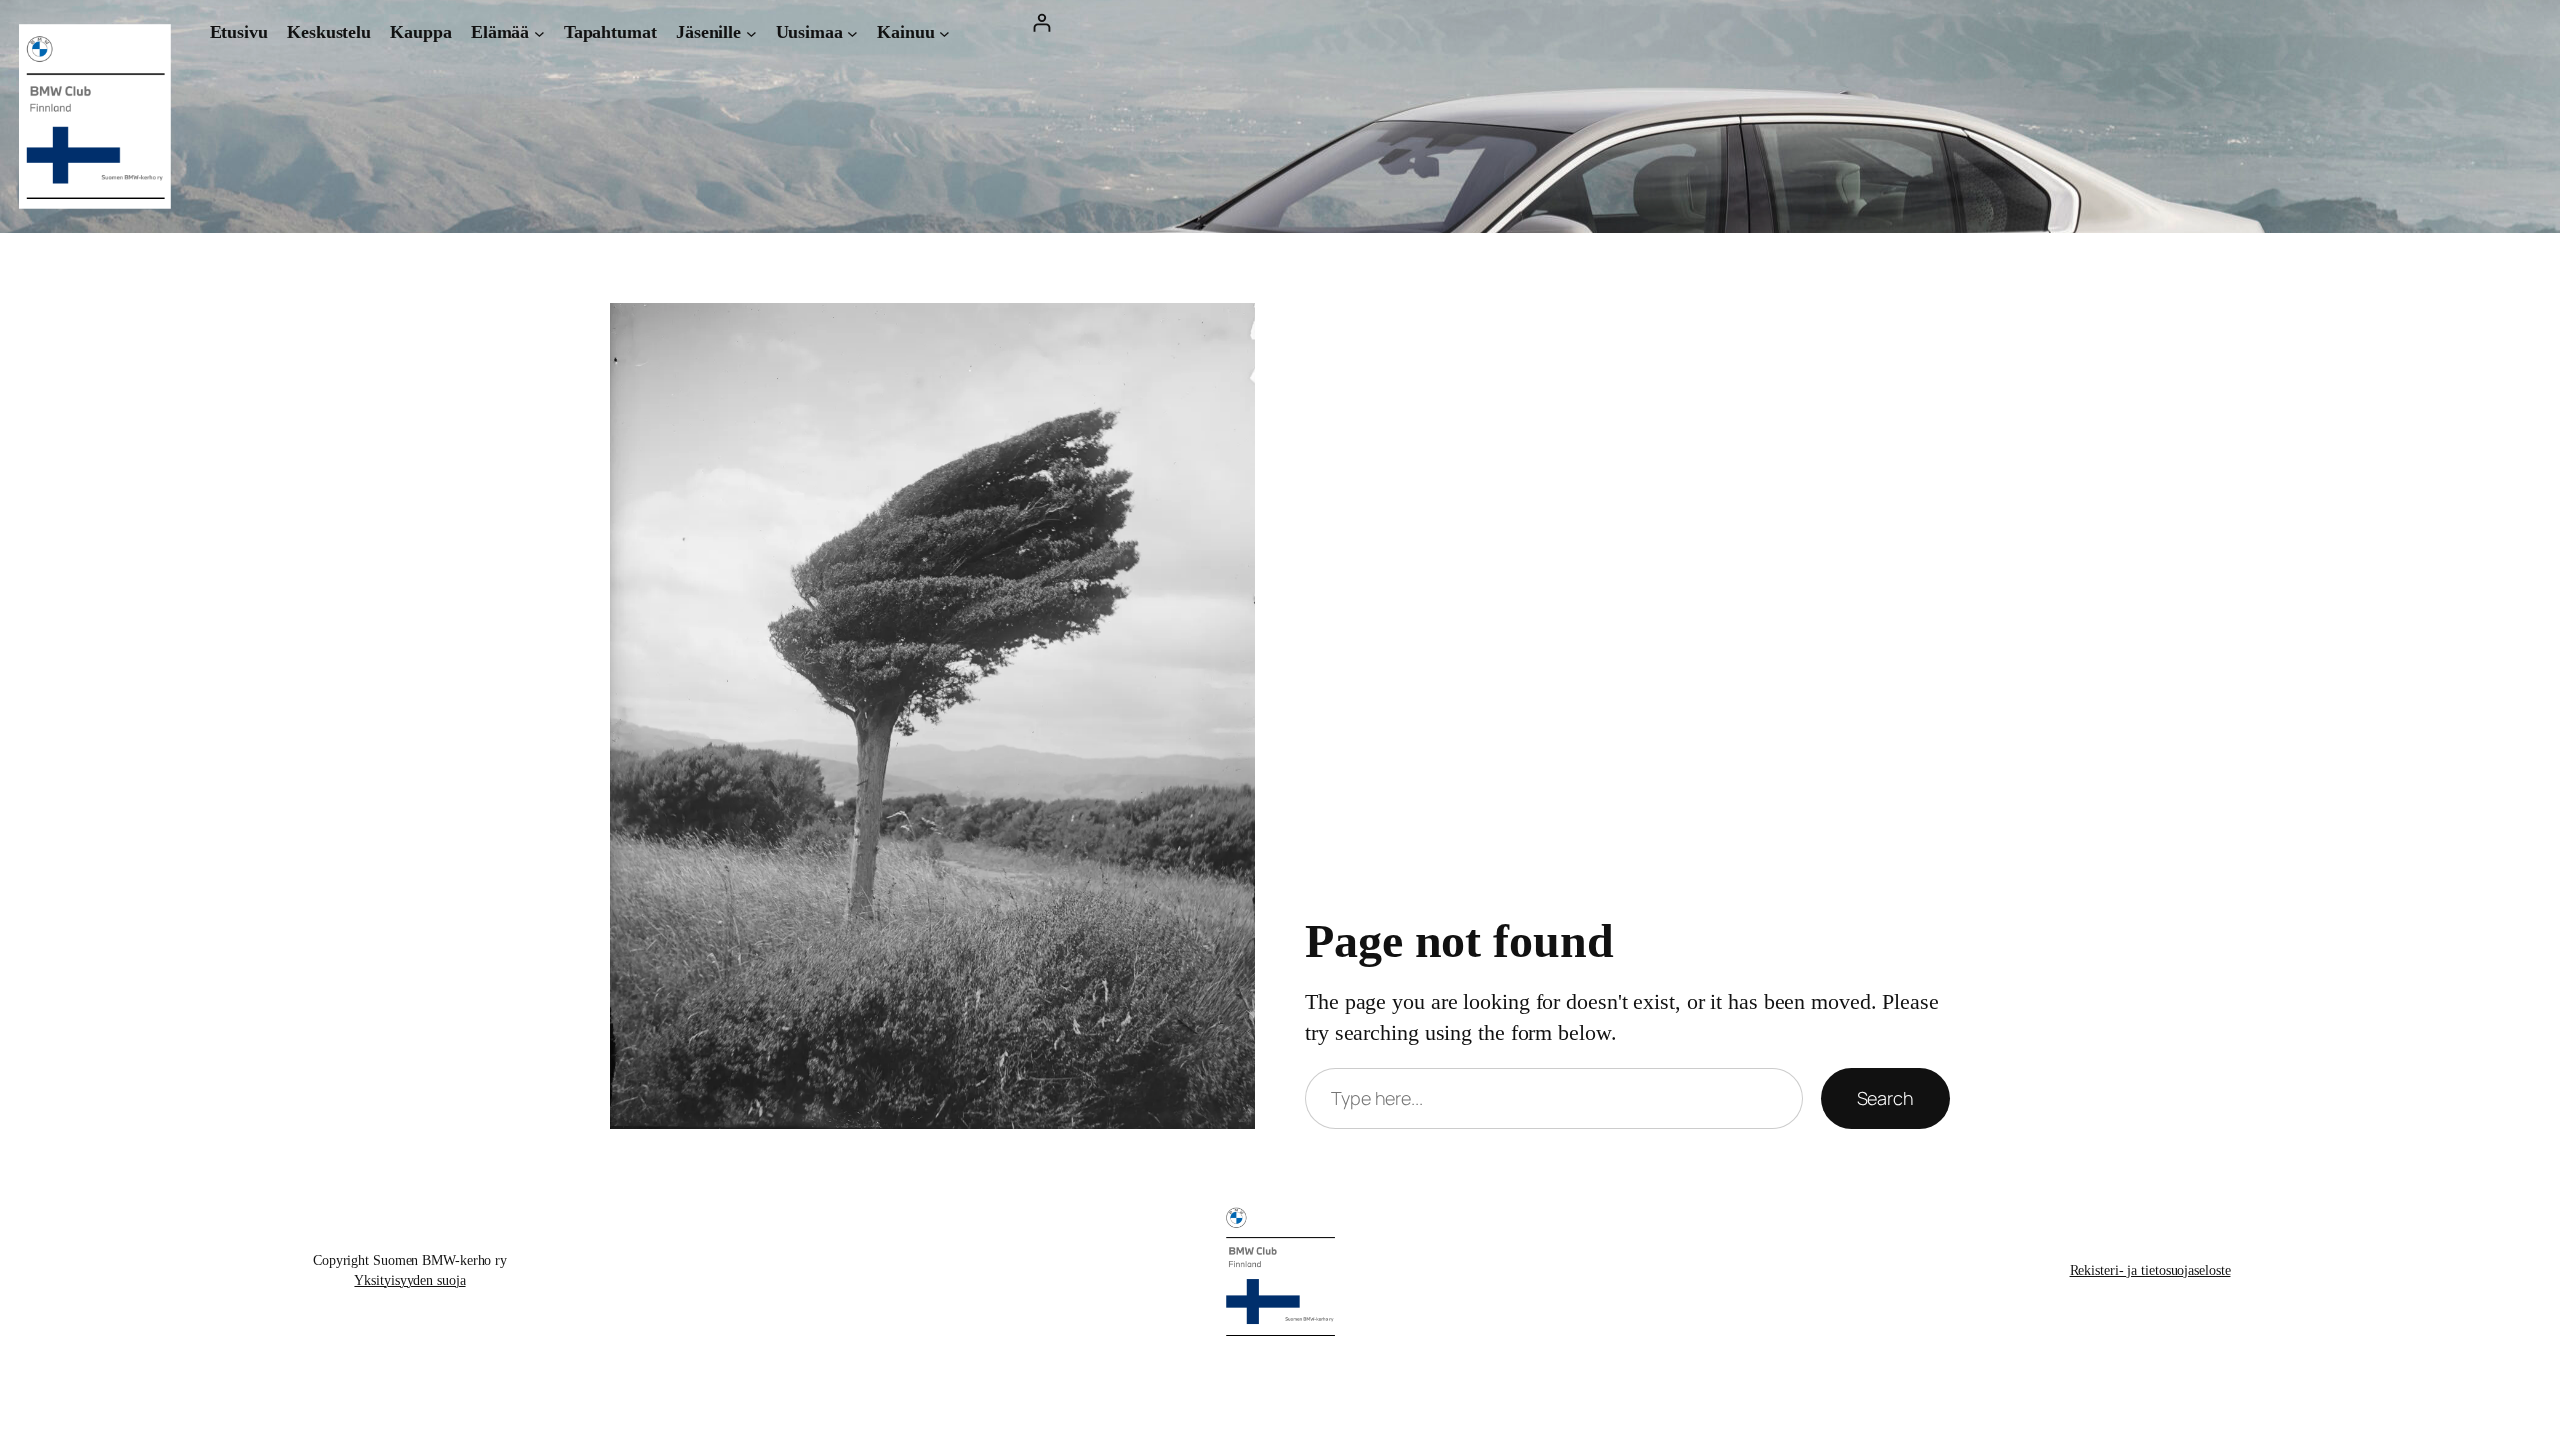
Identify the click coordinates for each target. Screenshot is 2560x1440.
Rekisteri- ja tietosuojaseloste (2150, 1270)
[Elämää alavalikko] (539, 32)
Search (1885, 1098)
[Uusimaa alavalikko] (852, 32)
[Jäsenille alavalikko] (751, 32)
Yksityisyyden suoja (409, 1280)
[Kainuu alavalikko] (944, 32)
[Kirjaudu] (1041, 22)
